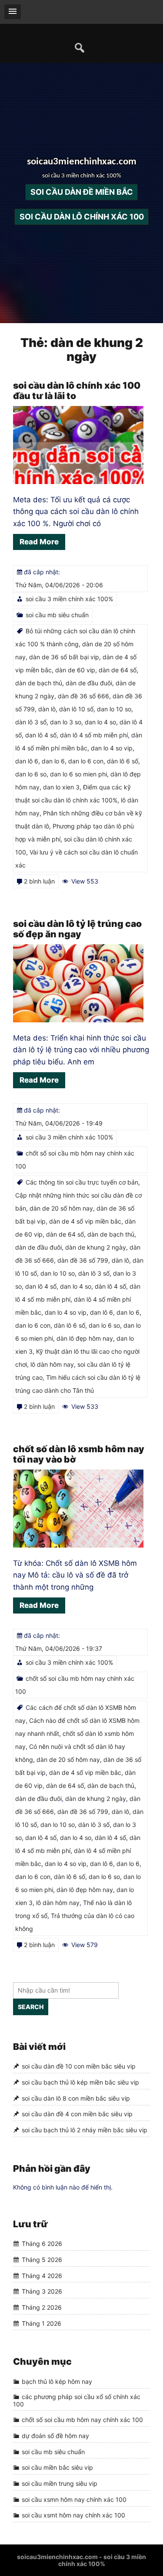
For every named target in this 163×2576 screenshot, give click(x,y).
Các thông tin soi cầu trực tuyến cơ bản (82, 1182)
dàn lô (47, 709)
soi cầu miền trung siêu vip (60, 2483)
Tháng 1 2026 (42, 2323)
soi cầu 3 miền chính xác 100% (69, 599)
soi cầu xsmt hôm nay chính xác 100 (73, 2515)
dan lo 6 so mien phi (78, 774)
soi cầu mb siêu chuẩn (57, 615)
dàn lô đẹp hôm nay (85, 1338)
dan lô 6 (27, 761)
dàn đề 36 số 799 (83, 1260)
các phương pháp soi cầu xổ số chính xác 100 (77, 2400)
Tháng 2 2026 (42, 2307)
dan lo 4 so (100, 722)
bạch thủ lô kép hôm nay (57, 2381)
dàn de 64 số (118, 670)
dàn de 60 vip (75, 670)
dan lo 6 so (31, 774)
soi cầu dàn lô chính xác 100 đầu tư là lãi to (77, 391)
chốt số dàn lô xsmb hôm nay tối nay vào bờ (79, 1454)
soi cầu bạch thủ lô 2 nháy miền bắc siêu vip (85, 2130)
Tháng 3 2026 (42, 2291)
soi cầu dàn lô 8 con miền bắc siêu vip (76, 2098)
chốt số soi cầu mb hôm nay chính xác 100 (82, 2420)
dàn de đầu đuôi (89, 683)
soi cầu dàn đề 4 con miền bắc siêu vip (77, 2114)
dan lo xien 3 (61, 787)
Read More (39, 542)
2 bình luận (39, 881)
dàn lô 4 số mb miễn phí (94, 735)
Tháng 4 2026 (42, 2276)
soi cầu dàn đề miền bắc (82, 192)
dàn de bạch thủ (39, 683)
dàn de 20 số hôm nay (61, 1208)
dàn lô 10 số (76, 709)
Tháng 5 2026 (42, 2260)
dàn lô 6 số (123, 761)
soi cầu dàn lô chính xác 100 (82, 217)
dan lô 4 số (41, 735)
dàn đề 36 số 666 (83, 696)
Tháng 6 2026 (42, 2244)
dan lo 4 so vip (112, 748)
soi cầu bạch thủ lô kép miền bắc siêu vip (80, 2082)
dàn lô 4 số (110, 1286)
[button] (13, 12)
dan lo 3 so (66, 722)
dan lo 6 (53, 761)
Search (31, 2007)
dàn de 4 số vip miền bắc (85, 1221)
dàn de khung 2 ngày (96, 1247)
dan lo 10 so (114, 709)
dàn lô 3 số (31, 722)
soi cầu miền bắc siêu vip (57, 2467)
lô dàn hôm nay (52, 1364)
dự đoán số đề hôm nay (55, 2436)
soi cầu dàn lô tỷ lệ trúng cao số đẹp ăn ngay (77, 929)
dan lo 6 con (86, 761)
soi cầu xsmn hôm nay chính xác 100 (74, 2499)
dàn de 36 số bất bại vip (64, 657)
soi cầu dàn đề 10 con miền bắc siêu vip (79, 2067)
